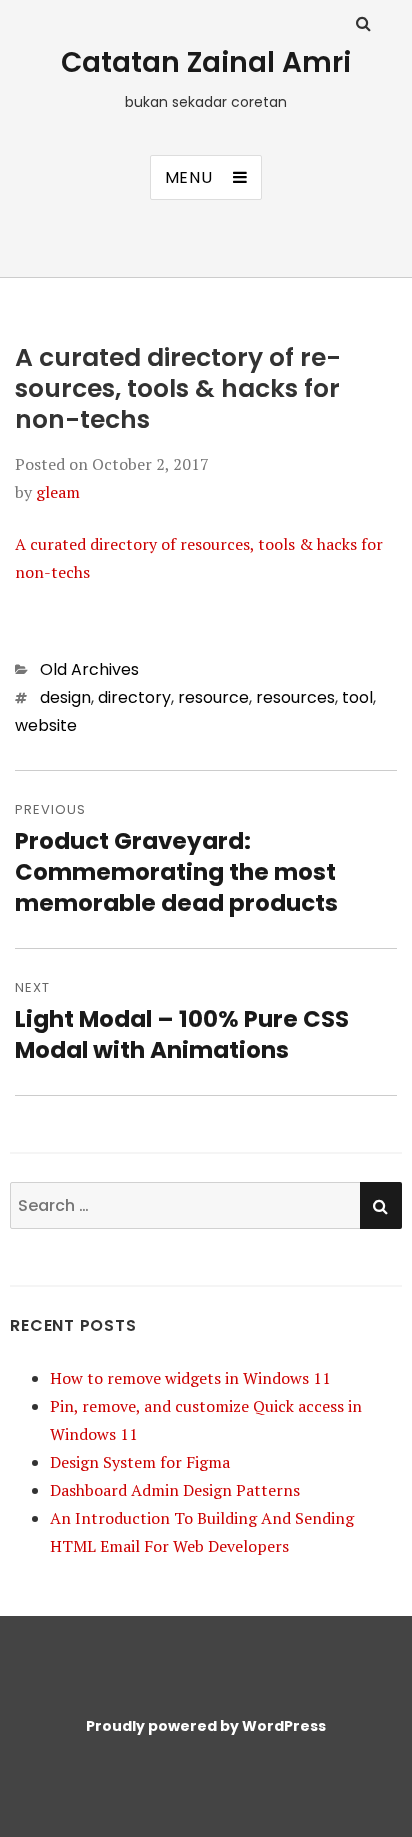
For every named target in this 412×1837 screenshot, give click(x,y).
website (46, 725)
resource (213, 697)
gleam (58, 492)
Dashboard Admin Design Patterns (175, 1490)
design (65, 697)
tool (357, 697)
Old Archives (89, 669)
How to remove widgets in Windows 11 (190, 1378)
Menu (189, 177)
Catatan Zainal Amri (206, 62)
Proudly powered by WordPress (206, 1726)
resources (295, 697)
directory (134, 697)
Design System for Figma (140, 1462)
